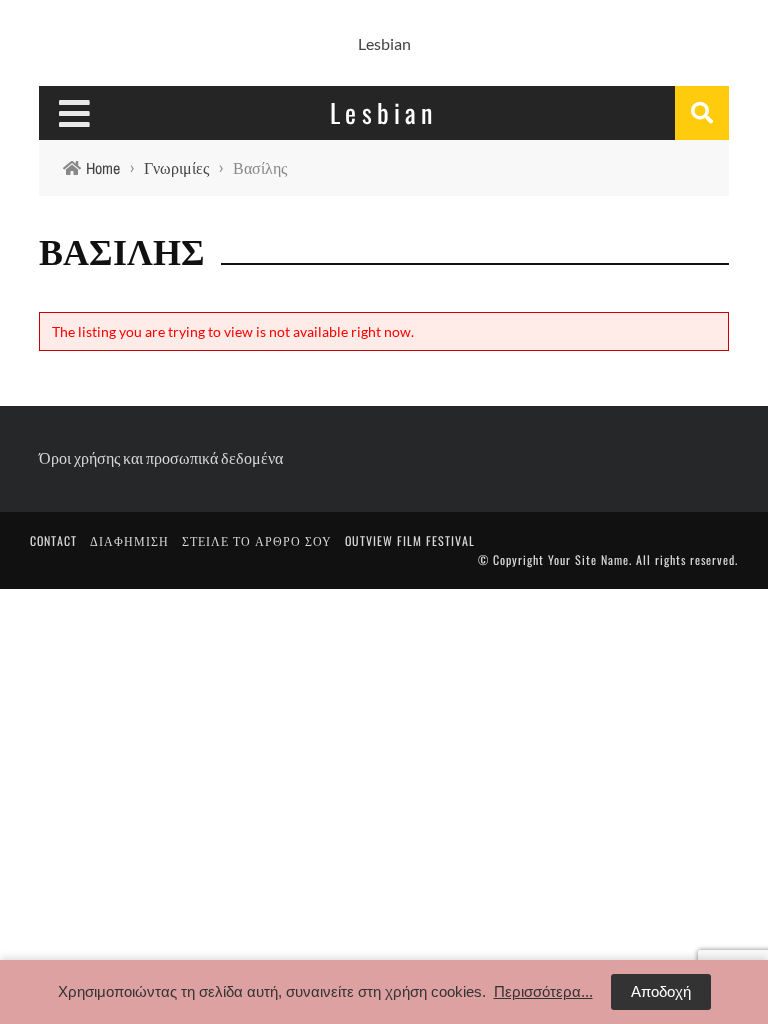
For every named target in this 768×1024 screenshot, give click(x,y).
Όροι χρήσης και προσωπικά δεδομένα (161, 457)
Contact (53, 540)
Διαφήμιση (129, 540)
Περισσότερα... (543, 991)
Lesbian (384, 43)
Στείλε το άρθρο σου (257, 540)
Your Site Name (588, 559)
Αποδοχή (661, 991)
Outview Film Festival (410, 540)
